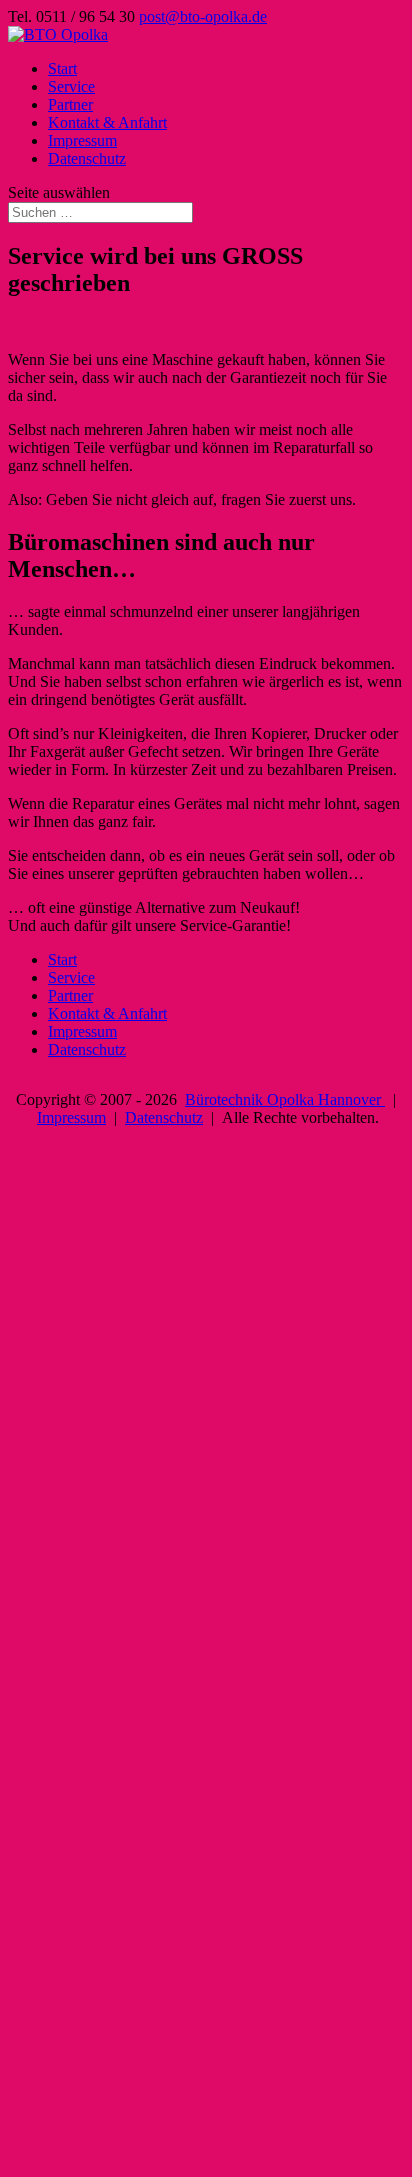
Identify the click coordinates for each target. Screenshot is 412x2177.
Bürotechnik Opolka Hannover (285, 1099)
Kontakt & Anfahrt (107, 122)
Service (71, 86)
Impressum (82, 140)
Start (62, 68)
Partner (70, 104)
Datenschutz (87, 158)
